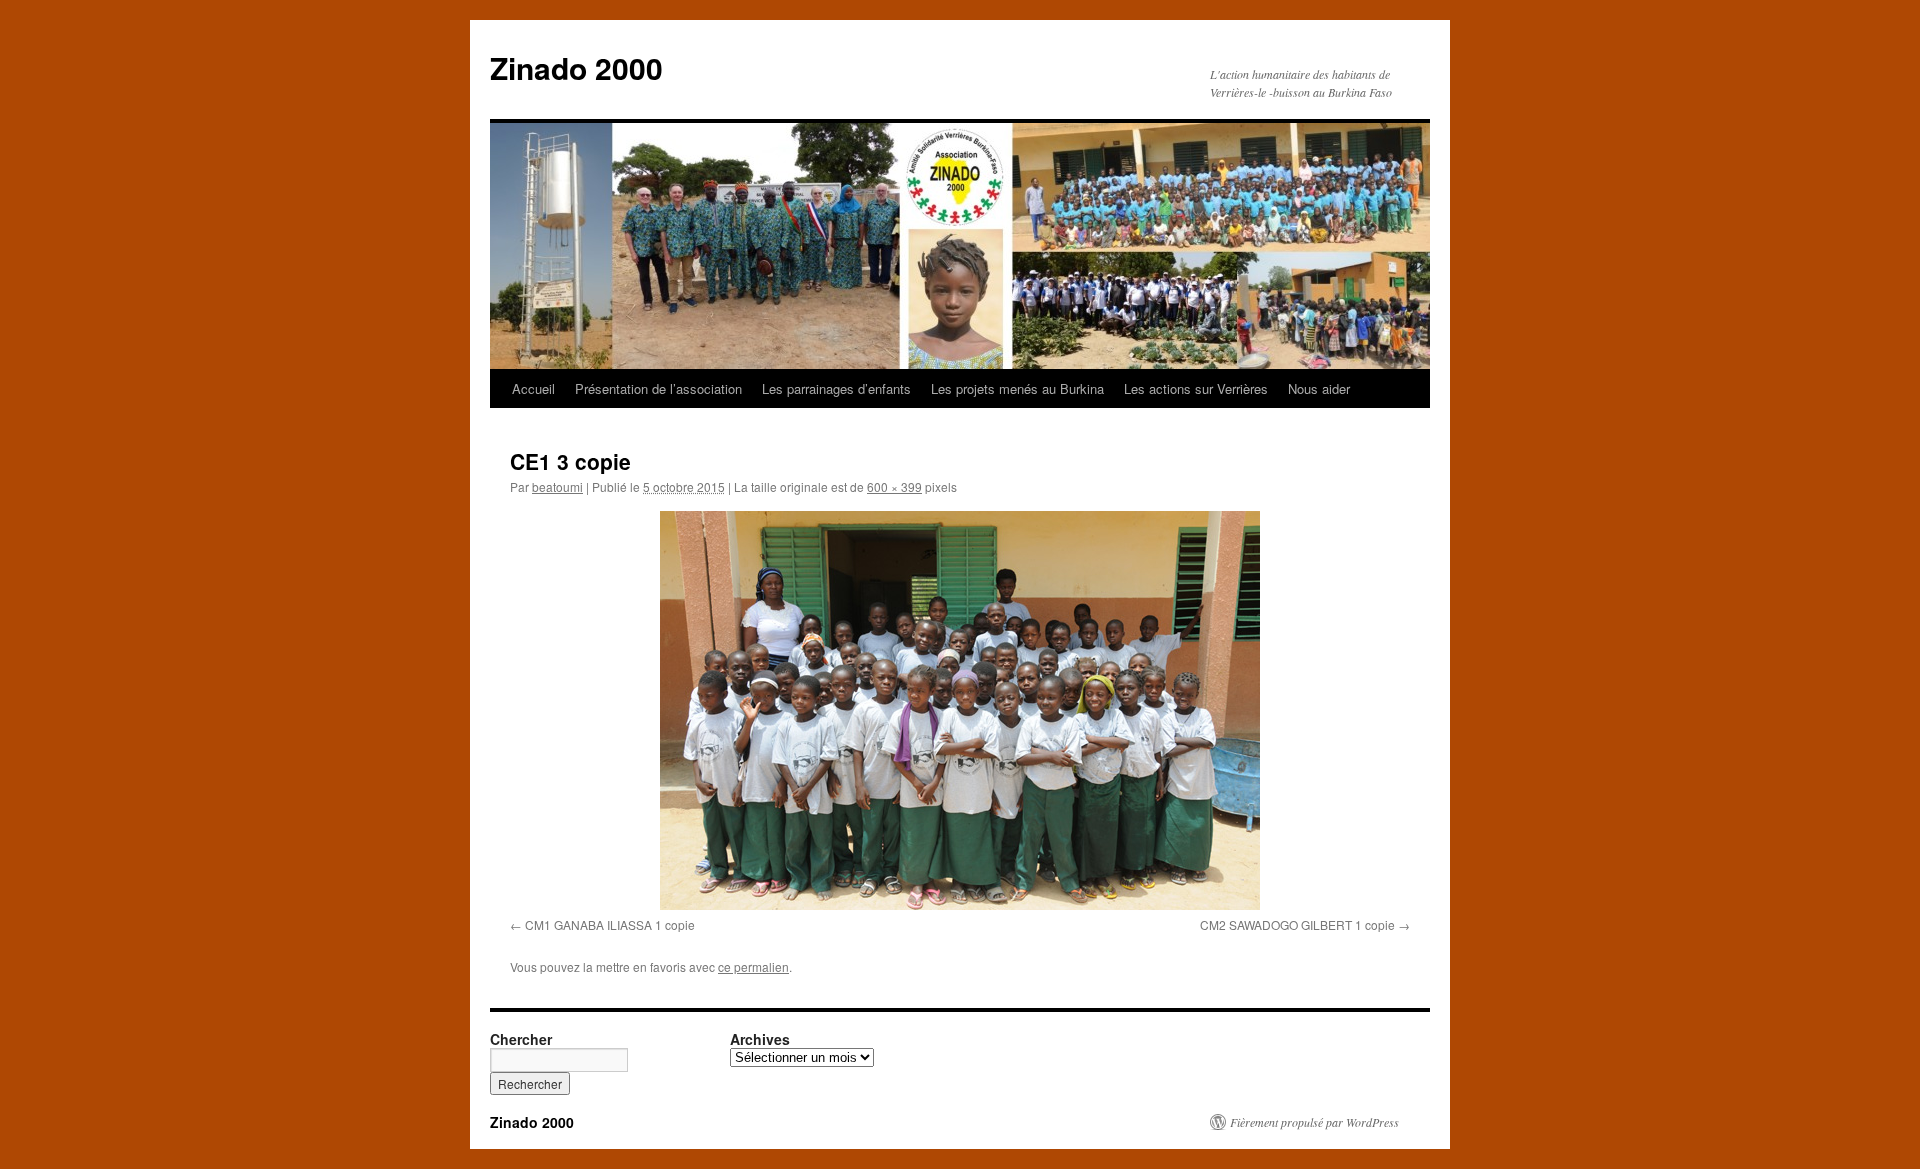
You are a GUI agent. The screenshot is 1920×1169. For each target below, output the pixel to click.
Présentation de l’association (658, 388)
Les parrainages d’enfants (836, 388)
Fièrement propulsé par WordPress (1314, 1122)
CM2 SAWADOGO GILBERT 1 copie (1297, 924)
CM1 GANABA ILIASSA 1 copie (610, 924)
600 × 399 (894, 486)
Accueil (533, 388)
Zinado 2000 (576, 67)
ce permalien (753, 966)
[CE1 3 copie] (960, 710)
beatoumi (557, 486)
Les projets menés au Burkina (1017, 388)
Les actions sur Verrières (1196, 388)
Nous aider (1319, 388)
